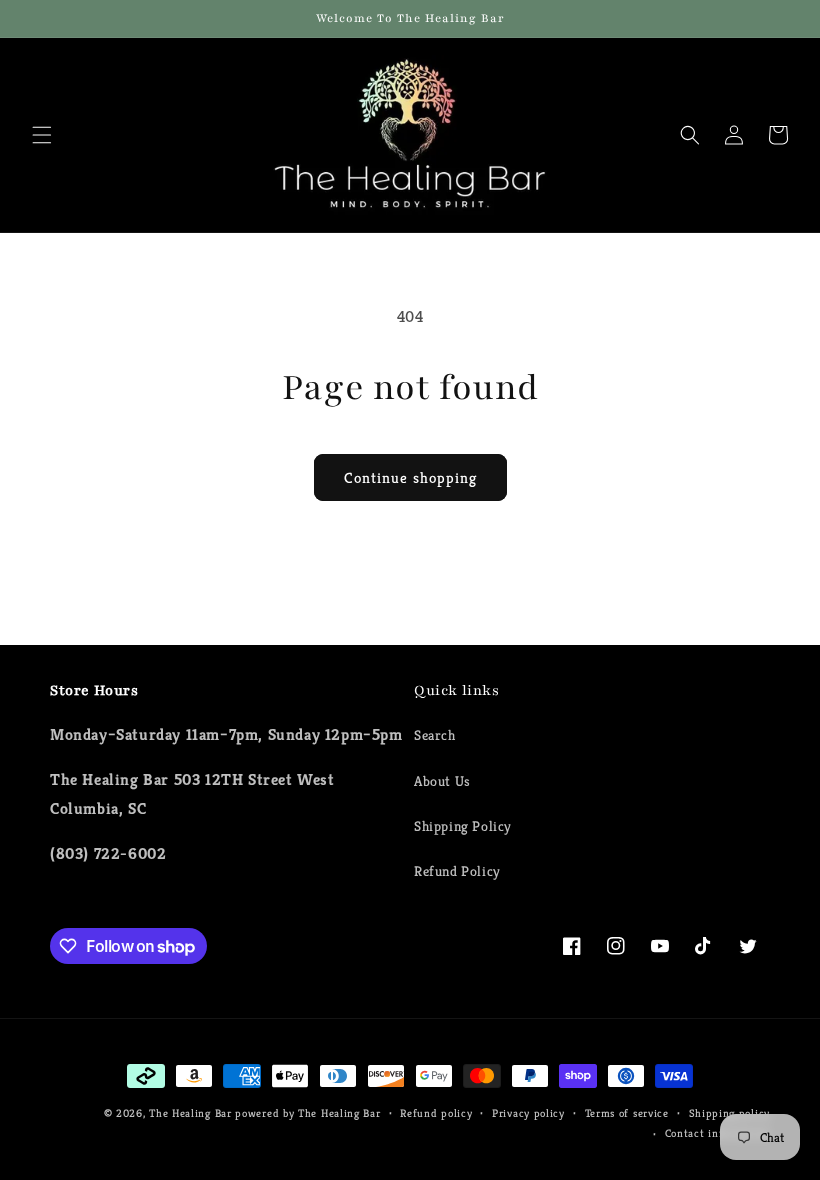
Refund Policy (457, 871)
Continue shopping (410, 477)
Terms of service (627, 1113)
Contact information (717, 1133)
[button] (42, 135)
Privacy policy (528, 1113)
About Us (442, 781)
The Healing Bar (190, 1113)
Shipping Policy (463, 826)
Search (435, 735)
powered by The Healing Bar (307, 1113)
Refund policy (436, 1113)
